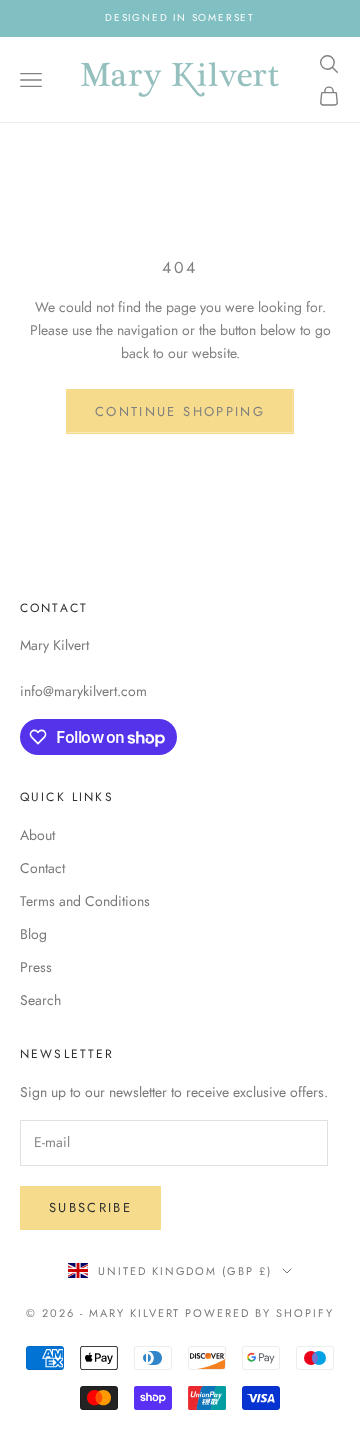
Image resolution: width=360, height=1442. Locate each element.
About (37, 835)
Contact (42, 868)
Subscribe (90, 1207)
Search (40, 1000)
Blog (33, 934)
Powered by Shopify (259, 1313)
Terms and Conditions (85, 901)
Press (36, 967)
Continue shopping (180, 411)
